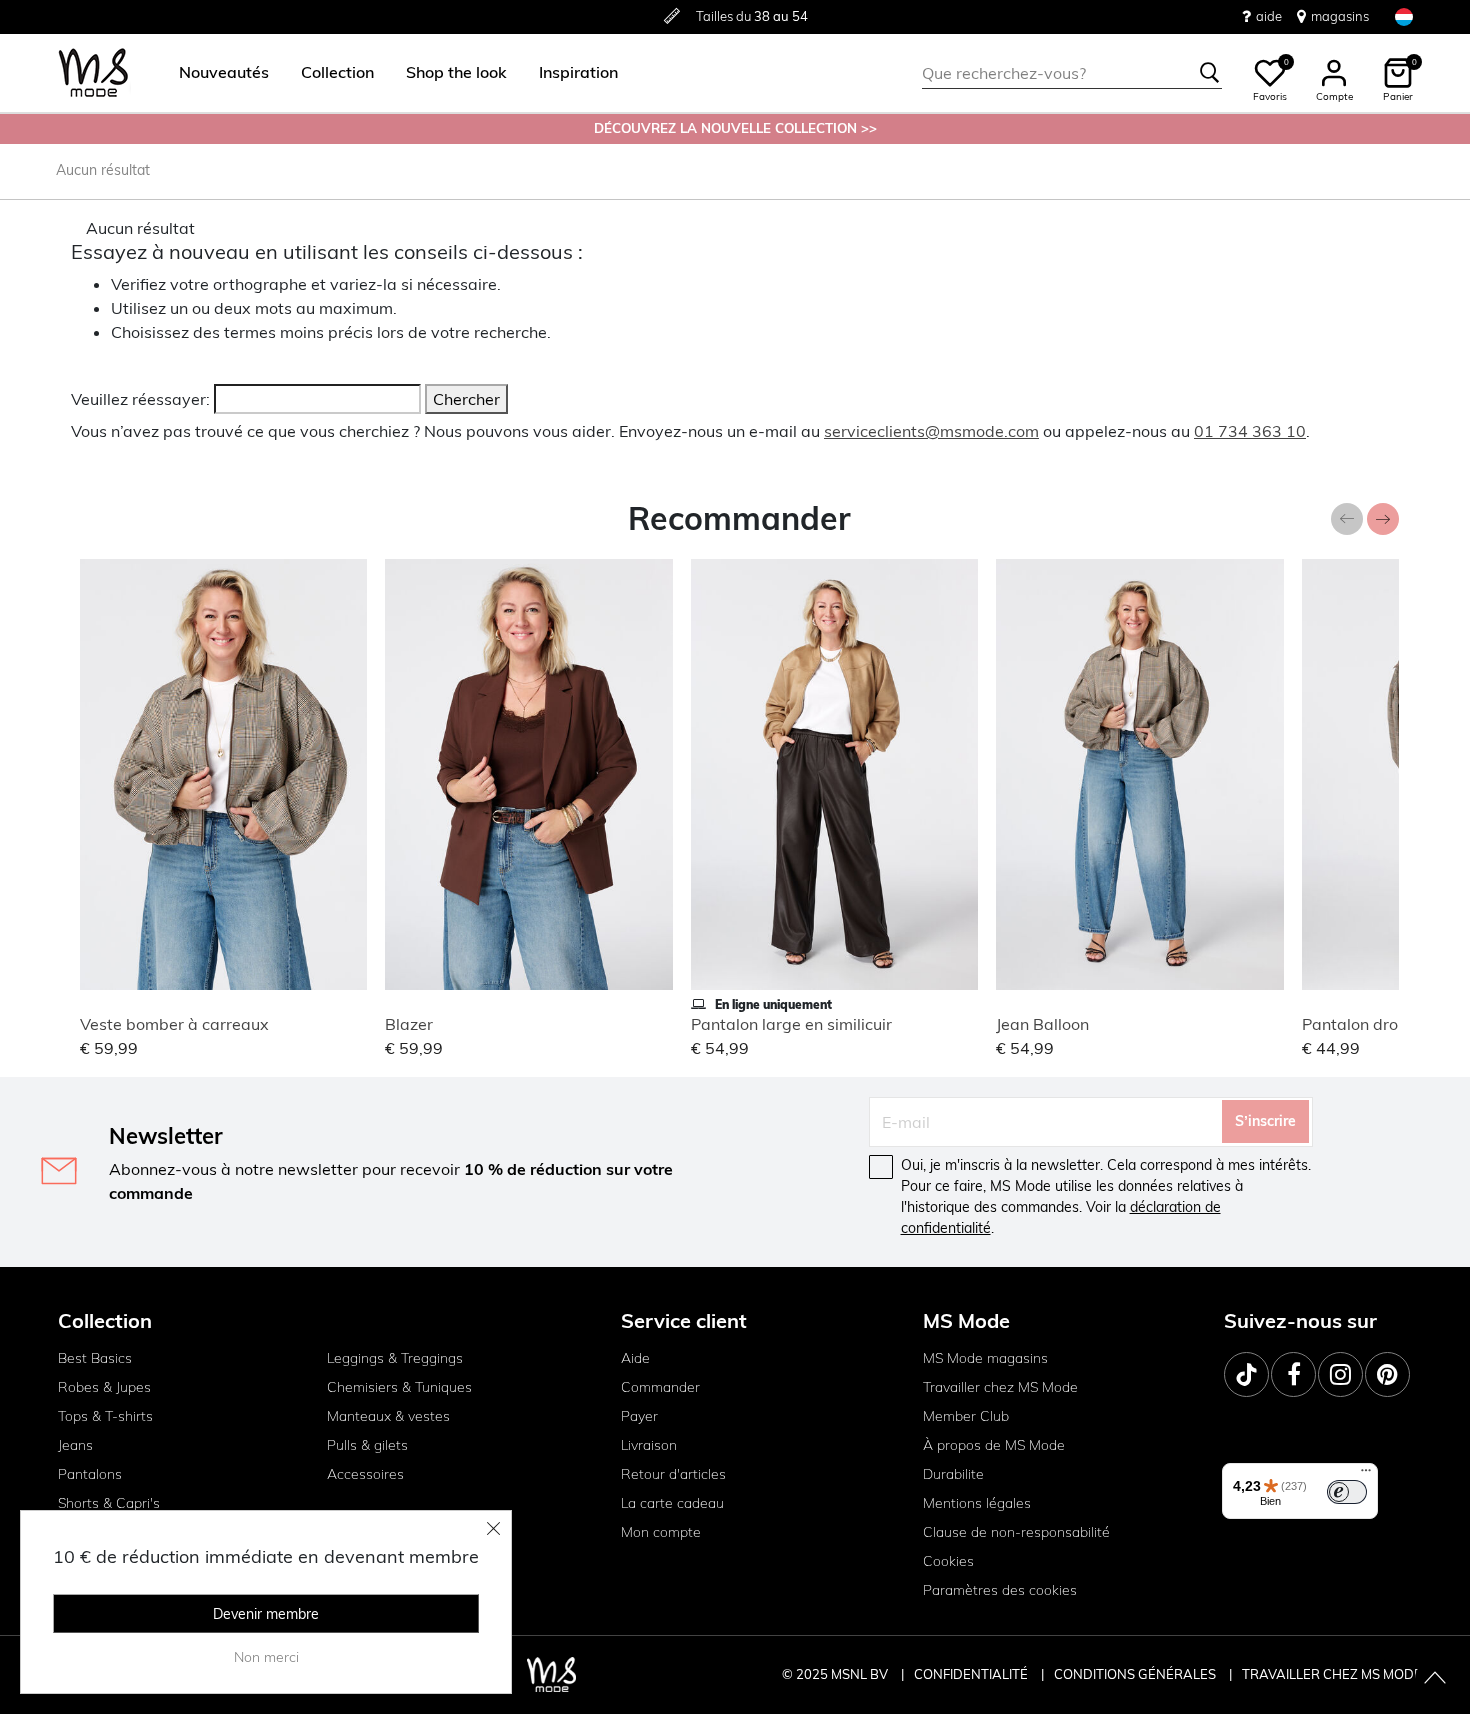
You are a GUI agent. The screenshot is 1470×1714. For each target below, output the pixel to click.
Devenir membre (266, 1614)
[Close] (494, 1528)
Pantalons (90, 1474)
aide (1269, 16)
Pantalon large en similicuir (791, 1024)
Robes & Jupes (104, 1387)
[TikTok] (1246, 1374)
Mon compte (661, 1532)
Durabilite (953, 1474)
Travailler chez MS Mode (1000, 1387)
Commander (660, 1387)
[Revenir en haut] (1435, 1679)
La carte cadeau (672, 1503)
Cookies (948, 1561)
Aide (635, 1358)
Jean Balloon (1042, 1024)
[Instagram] (1340, 1374)
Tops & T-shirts (105, 1416)
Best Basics (95, 1358)
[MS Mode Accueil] (93, 73)
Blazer (409, 1024)
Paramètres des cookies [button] (1000, 1590)
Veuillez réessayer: (140, 399)
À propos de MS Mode (994, 1445)
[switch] (1347, 1492)
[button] (224, 73)
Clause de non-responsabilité (1016, 1532)
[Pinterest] (1387, 1374)
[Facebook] (1293, 1374)
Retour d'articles (673, 1474)
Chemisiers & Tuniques (399, 1387)
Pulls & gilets (367, 1445)
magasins (1340, 16)
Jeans (75, 1445)
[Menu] (1366, 1475)
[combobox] (1072, 73)
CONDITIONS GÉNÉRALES (1136, 1674)
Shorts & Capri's (109, 1503)
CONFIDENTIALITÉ (971, 1674)
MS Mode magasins (985, 1358)
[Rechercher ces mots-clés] (1210, 73)
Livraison (649, 1445)
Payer (639, 1416)
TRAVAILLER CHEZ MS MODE (1332, 1674)
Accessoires (365, 1474)
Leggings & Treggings (395, 1358)
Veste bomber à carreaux (174, 1024)
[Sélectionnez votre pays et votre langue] (1404, 16)
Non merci (266, 1657)
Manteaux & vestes (388, 1416)
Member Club (966, 1416)
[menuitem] (216, 73)
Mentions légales (977, 1503)
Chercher (466, 399)
